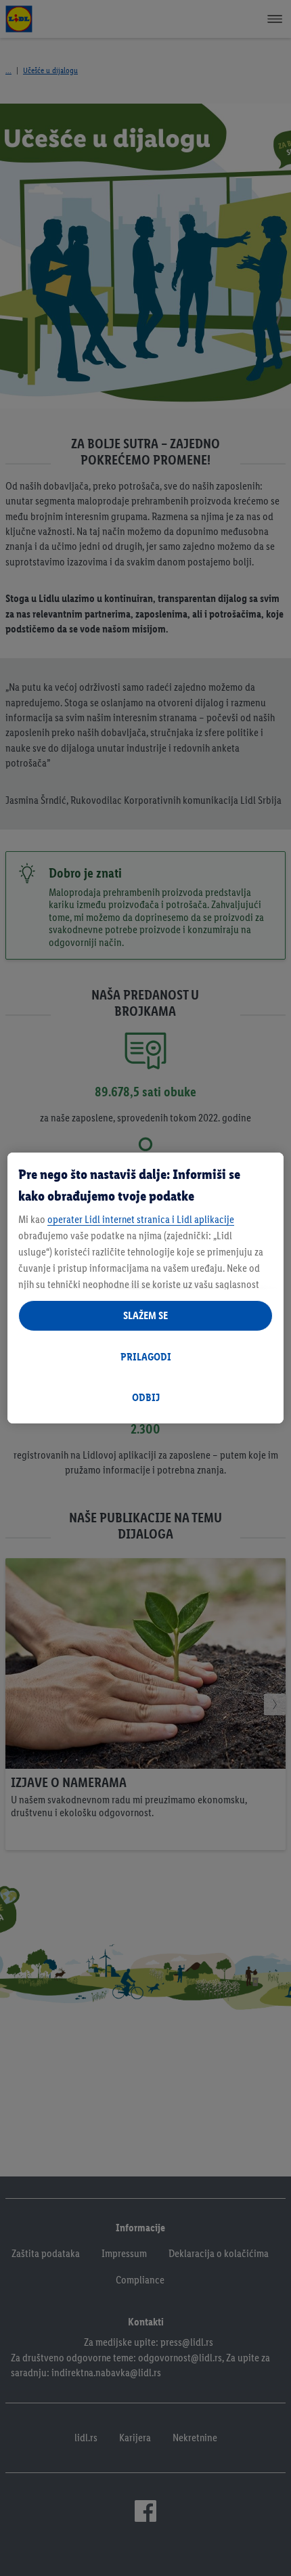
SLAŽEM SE (145, 1315)
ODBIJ (146, 1397)
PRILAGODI (146, 1357)
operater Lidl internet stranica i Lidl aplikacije (141, 1219)
